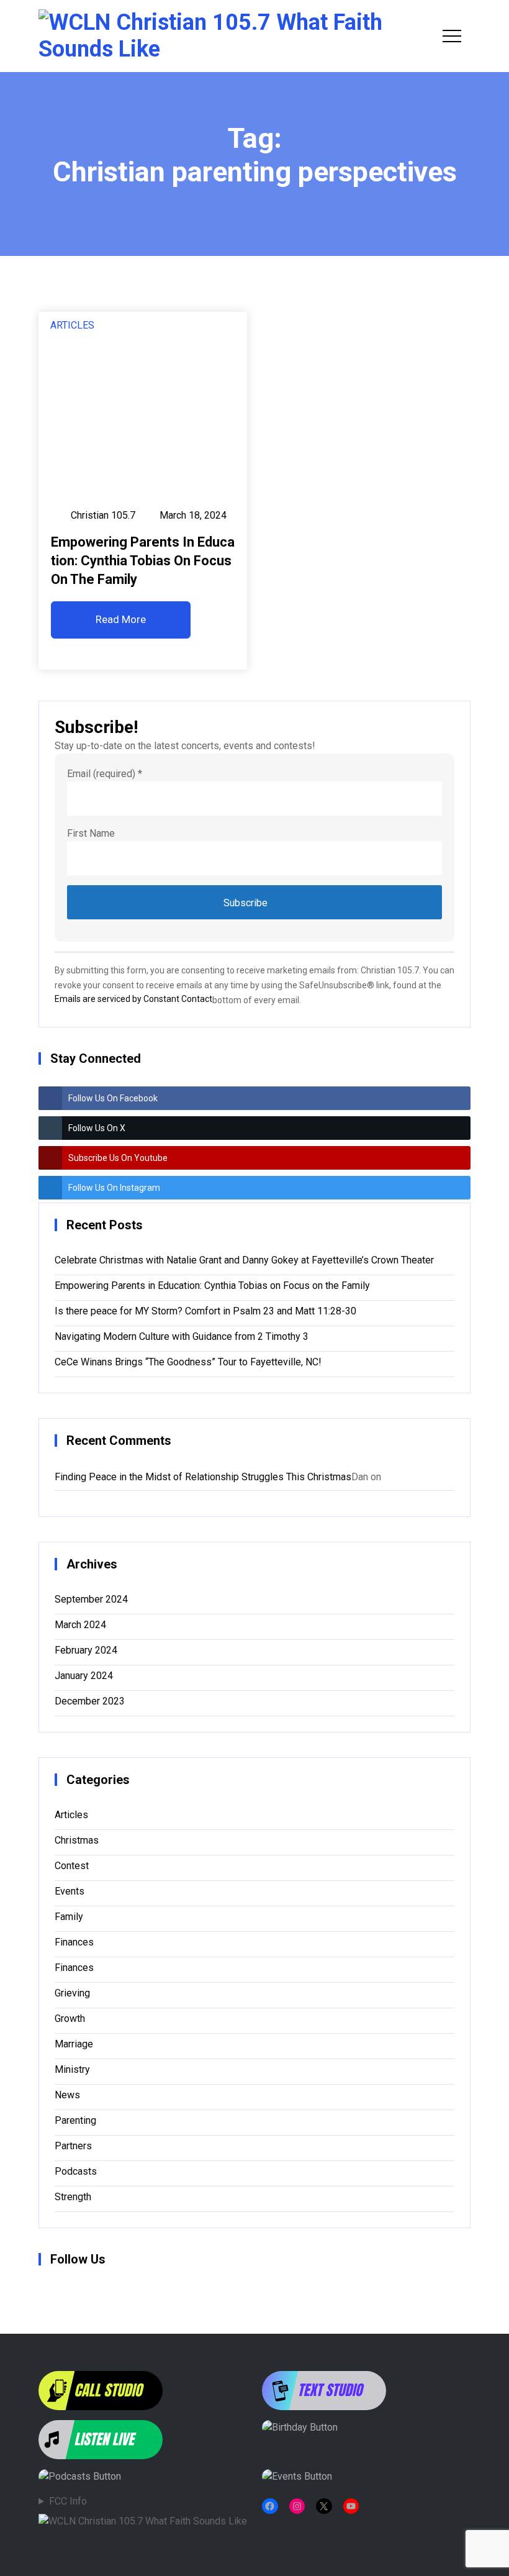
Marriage (74, 2044)
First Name (91, 833)
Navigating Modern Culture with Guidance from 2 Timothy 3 (182, 1336)
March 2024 (80, 1625)
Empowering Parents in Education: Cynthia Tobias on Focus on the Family (143, 561)
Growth (70, 2018)
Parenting (75, 2120)
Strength (73, 2197)
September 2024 (91, 1599)
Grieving (72, 1993)
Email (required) (105, 774)
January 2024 (84, 1676)
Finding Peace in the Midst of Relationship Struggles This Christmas (203, 1477)
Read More (121, 619)
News (67, 2095)
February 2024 (86, 1650)
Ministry (72, 2069)
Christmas (77, 1840)
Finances (74, 1942)
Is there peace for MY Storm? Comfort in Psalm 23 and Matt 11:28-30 (205, 1311)
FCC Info (68, 2501)
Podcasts (76, 2171)
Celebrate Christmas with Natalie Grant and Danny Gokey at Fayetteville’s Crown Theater (244, 1260)
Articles (72, 325)
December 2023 (90, 1701)
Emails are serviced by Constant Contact (133, 999)
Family (69, 1917)
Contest (72, 1866)
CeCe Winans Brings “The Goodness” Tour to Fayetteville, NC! (188, 1362)
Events (70, 1891)
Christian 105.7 (103, 515)
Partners (73, 2146)
